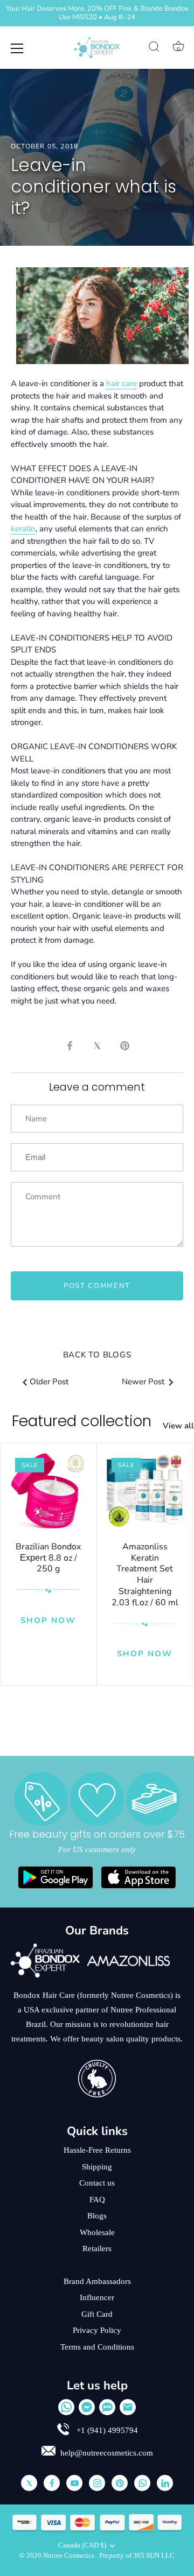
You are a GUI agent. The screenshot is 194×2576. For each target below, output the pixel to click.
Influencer (97, 2297)
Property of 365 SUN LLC (137, 2556)
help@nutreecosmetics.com (107, 2453)
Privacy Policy (97, 2330)
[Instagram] (97, 2483)
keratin (23, 529)
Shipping (97, 2167)
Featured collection (82, 1421)
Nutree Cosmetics (70, 2556)
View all (178, 1426)
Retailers (97, 2248)
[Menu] (17, 48)
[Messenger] (87, 2407)
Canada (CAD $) (82, 2545)
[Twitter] (29, 2483)
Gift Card (97, 2314)
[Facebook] (52, 2483)
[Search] (154, 48)
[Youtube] (74, 2483)
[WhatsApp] (66, 2407)
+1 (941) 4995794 (106, 2430)
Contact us (97, 2183)
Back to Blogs (97, 1355)
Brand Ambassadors (97, 2281)
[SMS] (107, 2407)
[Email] (128, 2407)
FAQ (97, 2200)
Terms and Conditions (97, 2347)
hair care (122, 383)
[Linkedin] (165, 2483)
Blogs (97, 2216)
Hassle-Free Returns (97, 2150)
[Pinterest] (120, 2483)
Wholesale (97, 2232)
